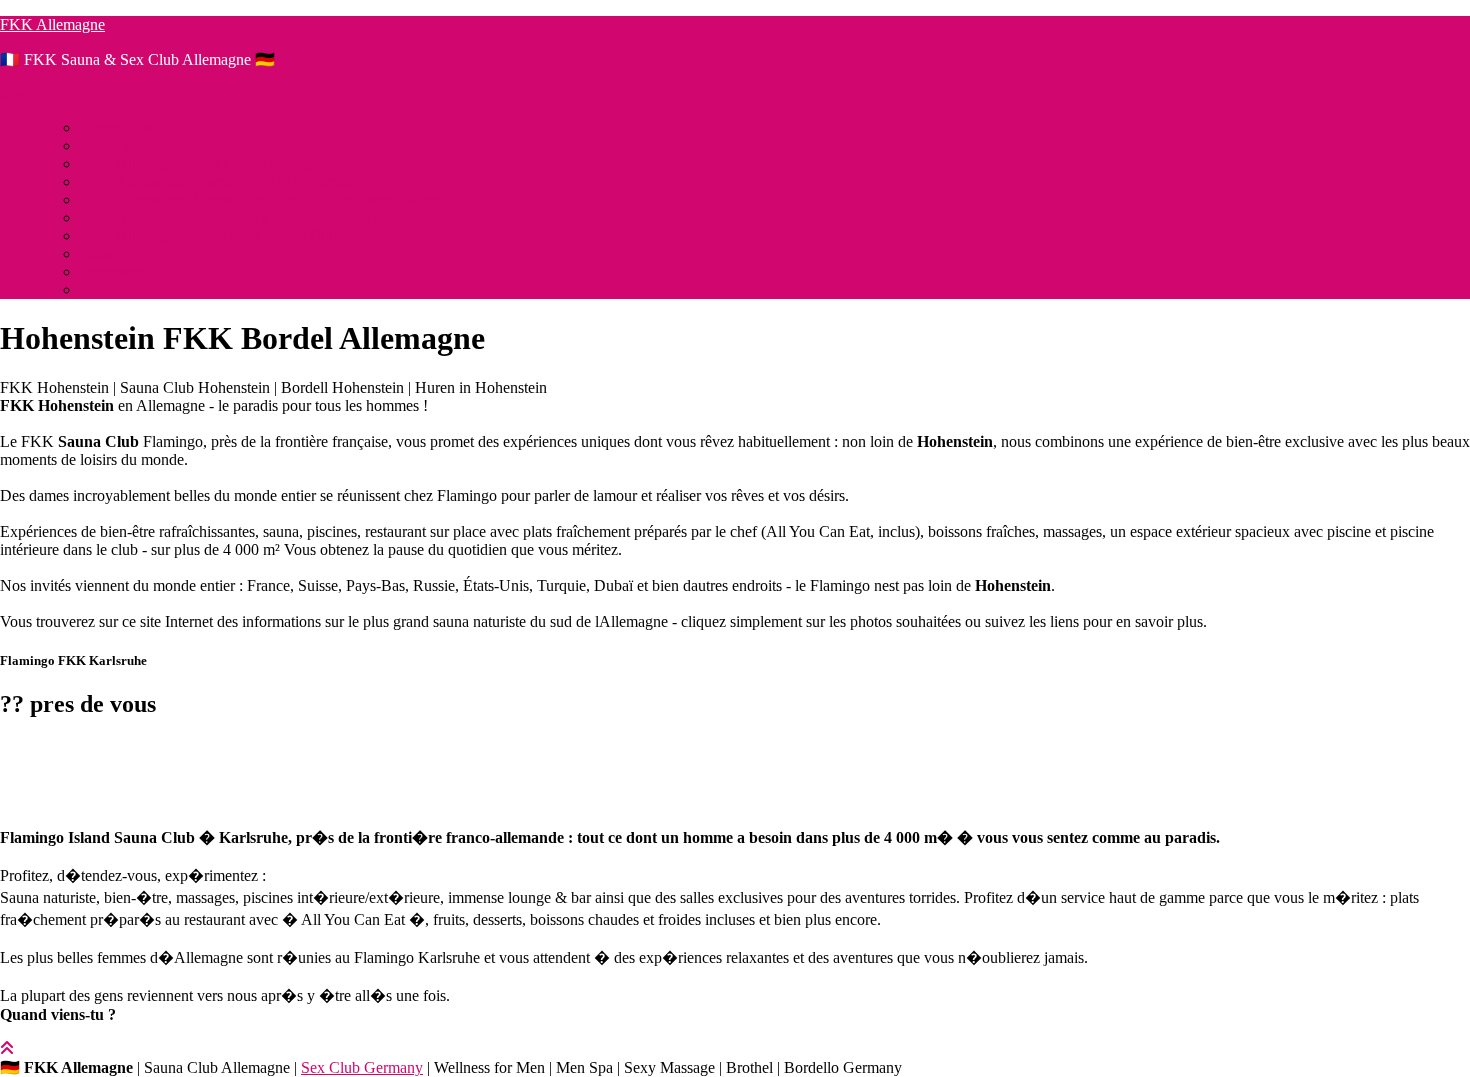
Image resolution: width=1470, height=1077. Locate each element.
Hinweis (106, 253)
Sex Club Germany (362, 1067)
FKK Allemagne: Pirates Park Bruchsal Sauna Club (243, 217)
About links (117, 127)
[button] (735, 756)
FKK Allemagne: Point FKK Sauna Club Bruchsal (240, 235)
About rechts (120, 145)
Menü (18, 93)
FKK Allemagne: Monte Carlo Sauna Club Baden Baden (260, 199)
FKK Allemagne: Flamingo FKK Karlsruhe (218, 181)
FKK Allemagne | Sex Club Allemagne (203, 163)
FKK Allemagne (52, 24)
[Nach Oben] (7, 1048)
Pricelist (105, 289)
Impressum (114, 271)
